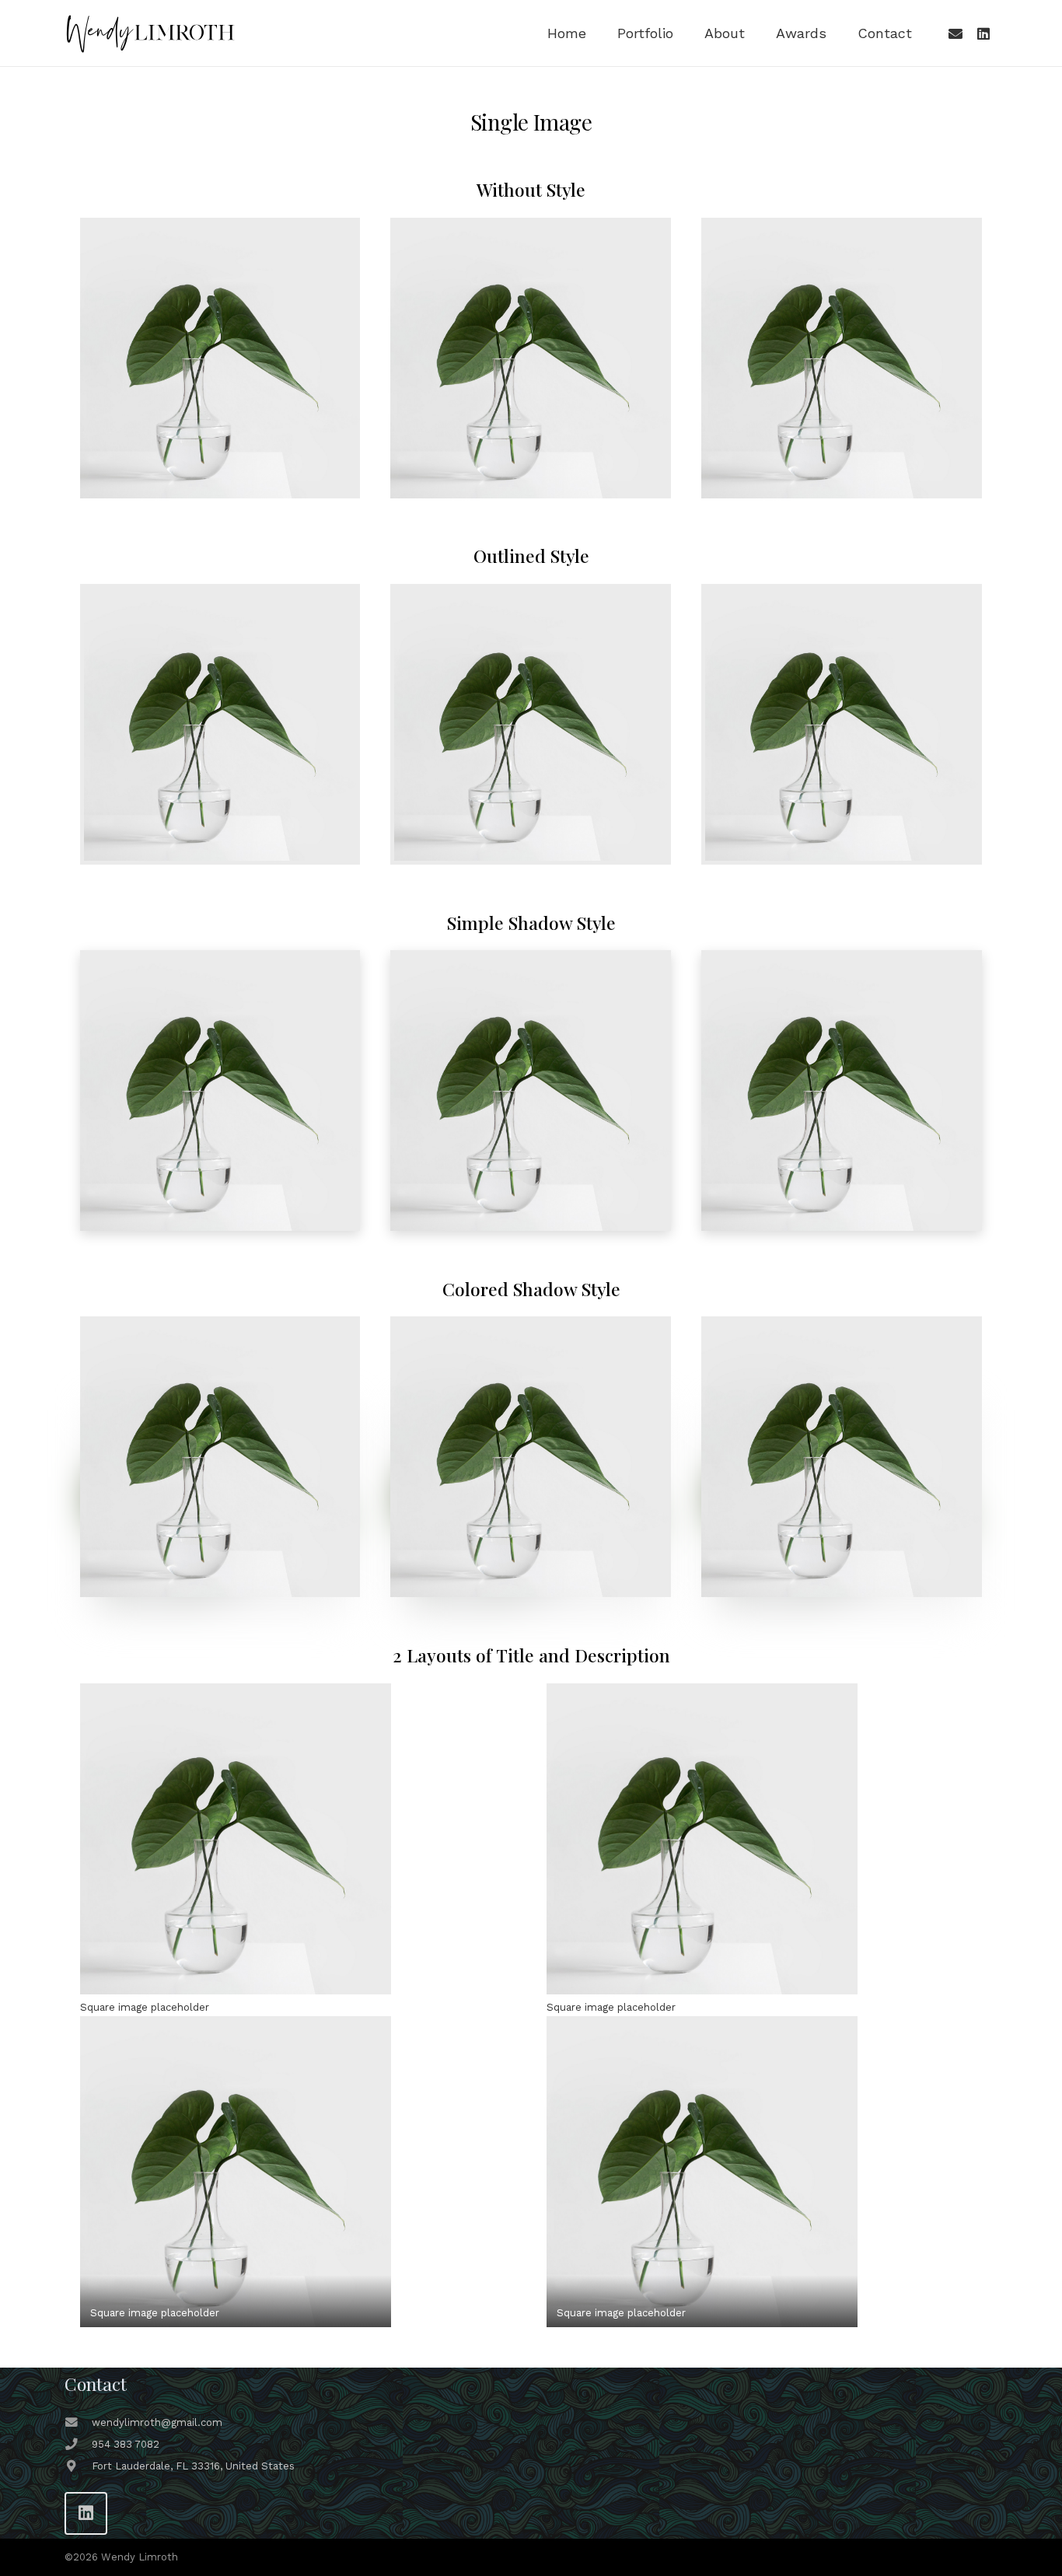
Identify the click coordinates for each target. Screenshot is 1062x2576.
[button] (682, 33)
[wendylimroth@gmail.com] (78, 2423)
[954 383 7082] (78, 2445)
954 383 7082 (126, 2444)
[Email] (955, 33)
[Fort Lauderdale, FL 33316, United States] (78, 2466)
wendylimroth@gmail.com (157, 2422)
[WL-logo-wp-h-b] (150, 33)
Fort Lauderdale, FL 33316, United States (193, 2466)
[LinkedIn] (983, 33)
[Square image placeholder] (298, 1839)
